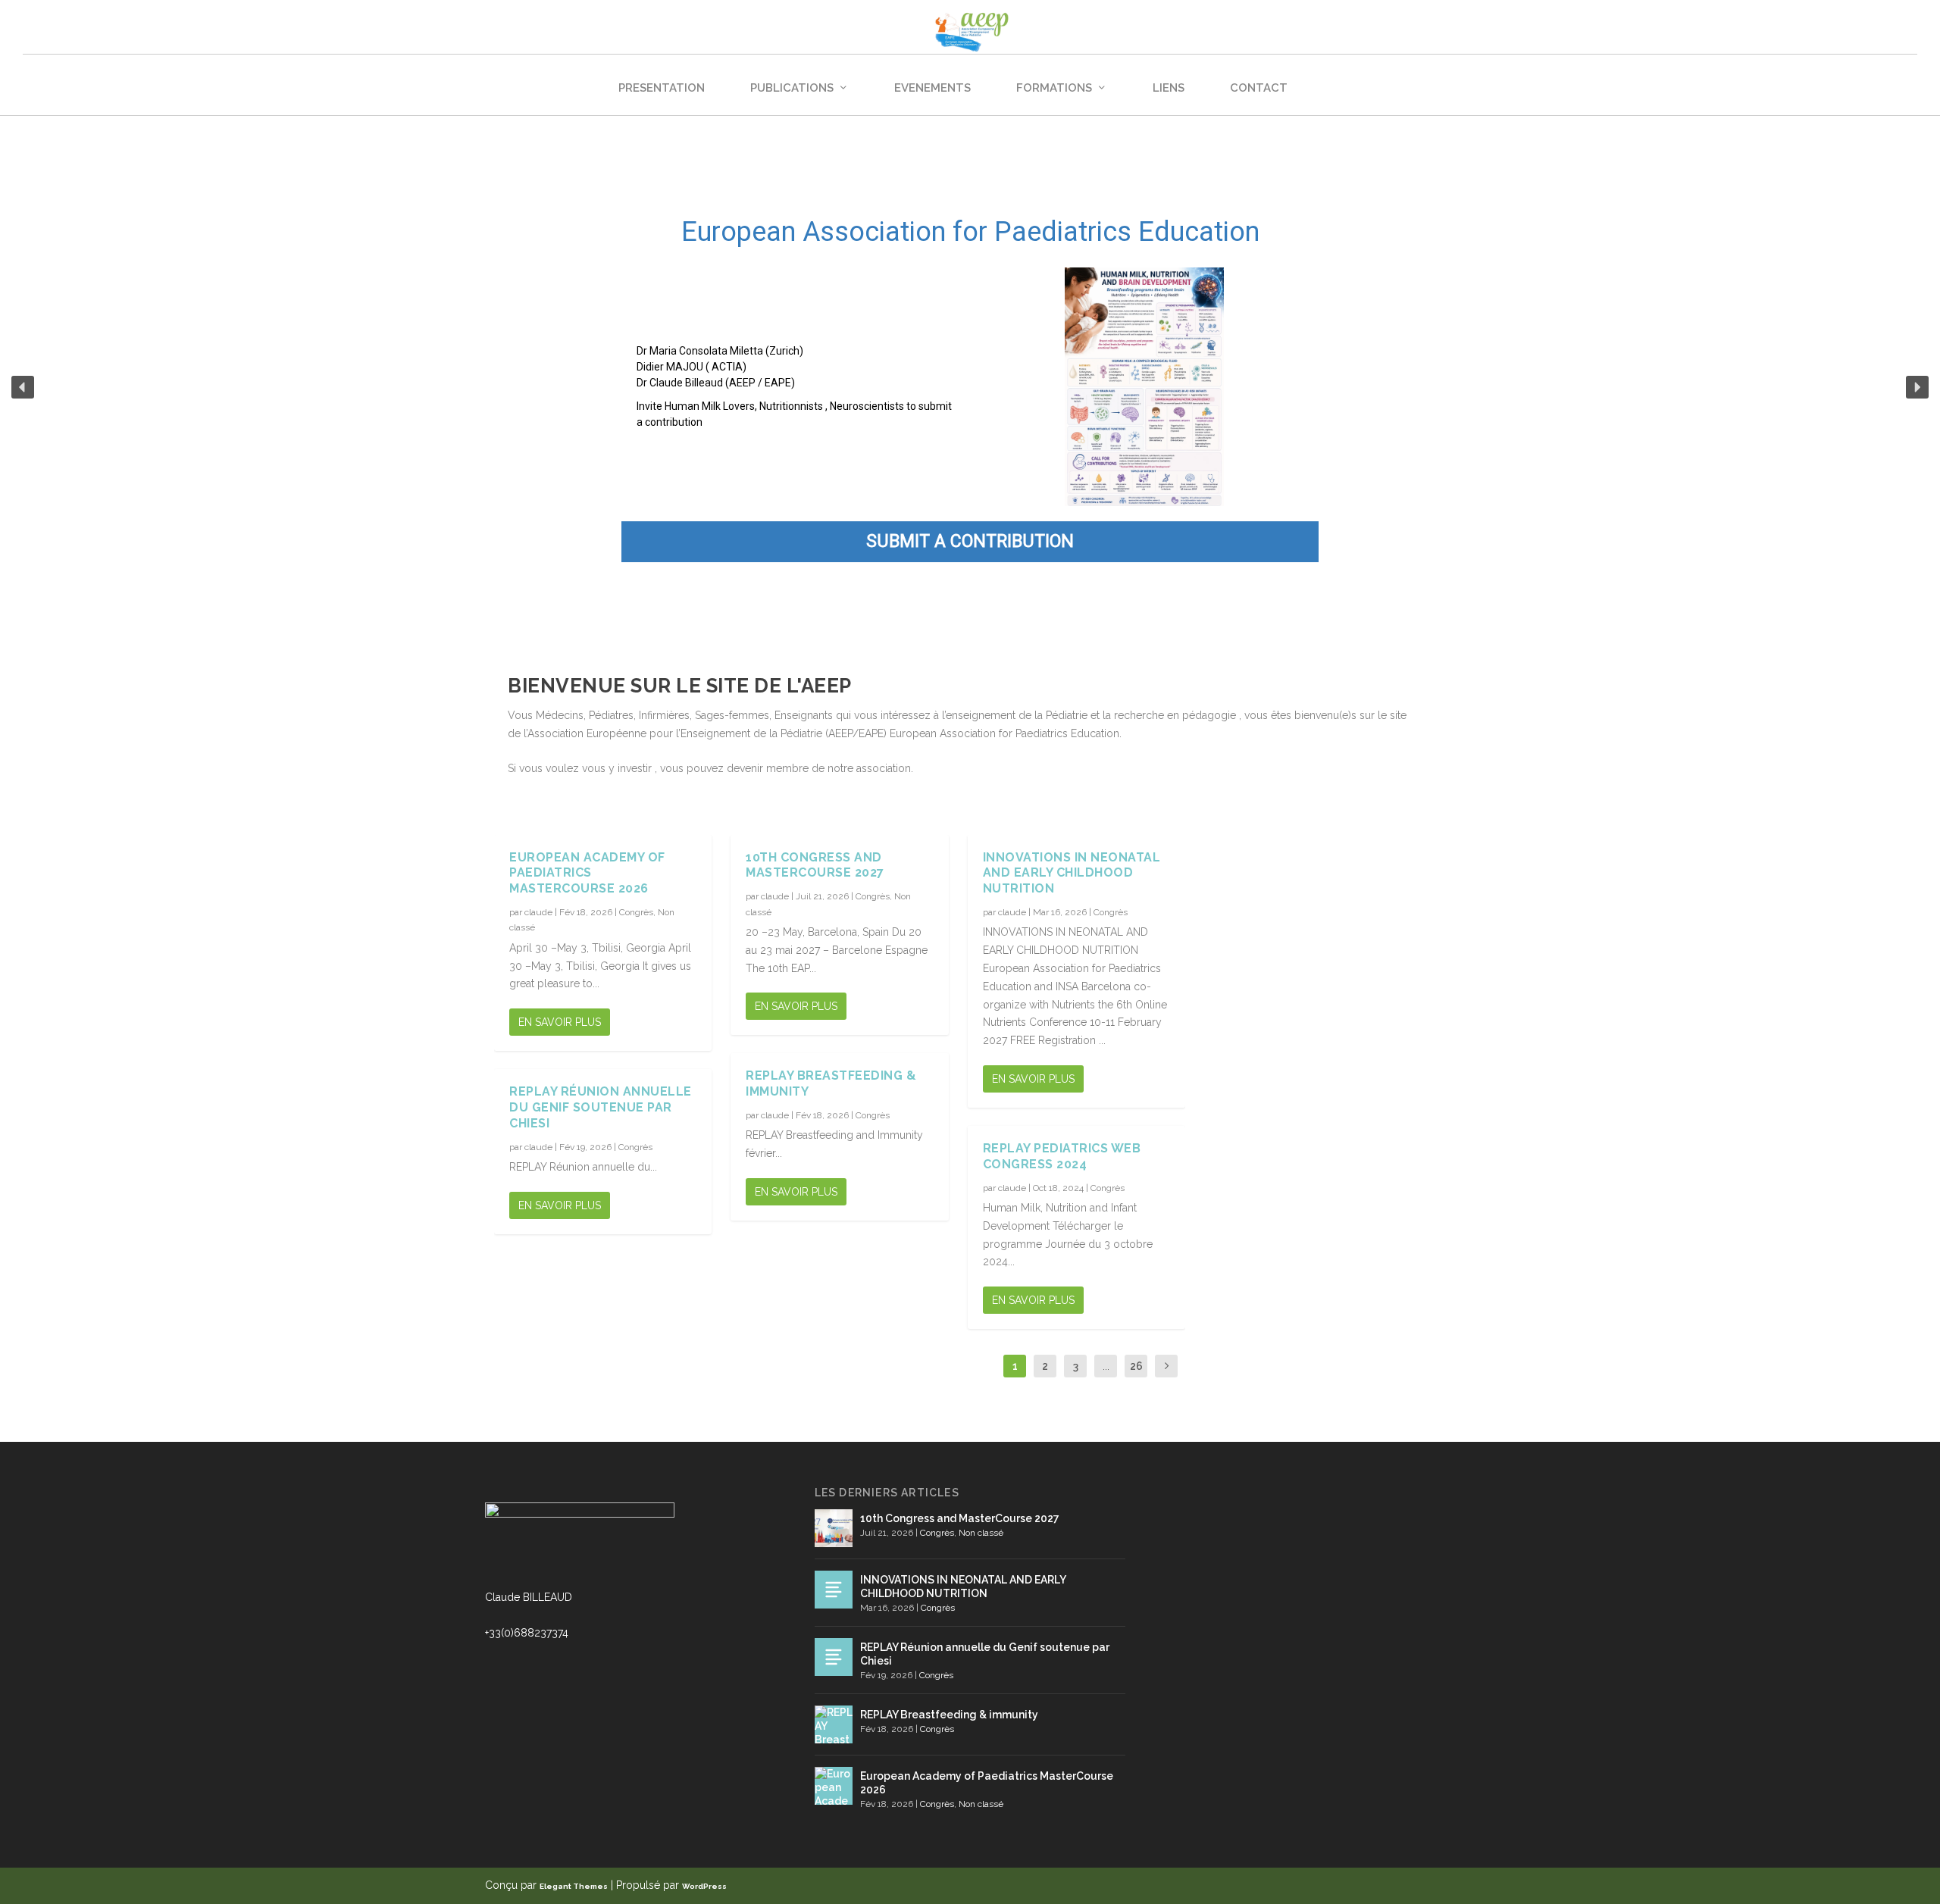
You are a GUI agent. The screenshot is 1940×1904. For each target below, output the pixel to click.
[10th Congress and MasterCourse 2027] (834, 1528)
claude (538, 912)
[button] (23, 387)
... (1106, 1366)
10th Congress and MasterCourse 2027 (815, 865)
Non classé (981, 1533)
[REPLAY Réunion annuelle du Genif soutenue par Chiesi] (834, 1657)
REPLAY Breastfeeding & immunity (949, 1715)
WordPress (704, 1886)
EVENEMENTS (932, 88)
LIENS (1169, 88)
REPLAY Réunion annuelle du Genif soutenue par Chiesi (601, 1107)
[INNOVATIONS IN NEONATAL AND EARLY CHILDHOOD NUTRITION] (834, 1590)
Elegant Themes (574, 1886)
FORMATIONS (1054, 88)
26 (1136, 1366)
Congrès (636, 912)
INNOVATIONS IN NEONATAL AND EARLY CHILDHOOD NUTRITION (1072, 873)
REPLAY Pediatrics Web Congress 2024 (1062, 1156)
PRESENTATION (662, 88)
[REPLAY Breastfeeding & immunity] (834, 1724)
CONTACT (1259, 88)
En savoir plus (560, 1022)
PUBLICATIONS (792, 88)
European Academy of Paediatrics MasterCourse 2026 (587, 873)
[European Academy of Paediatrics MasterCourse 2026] (834, 1786)
